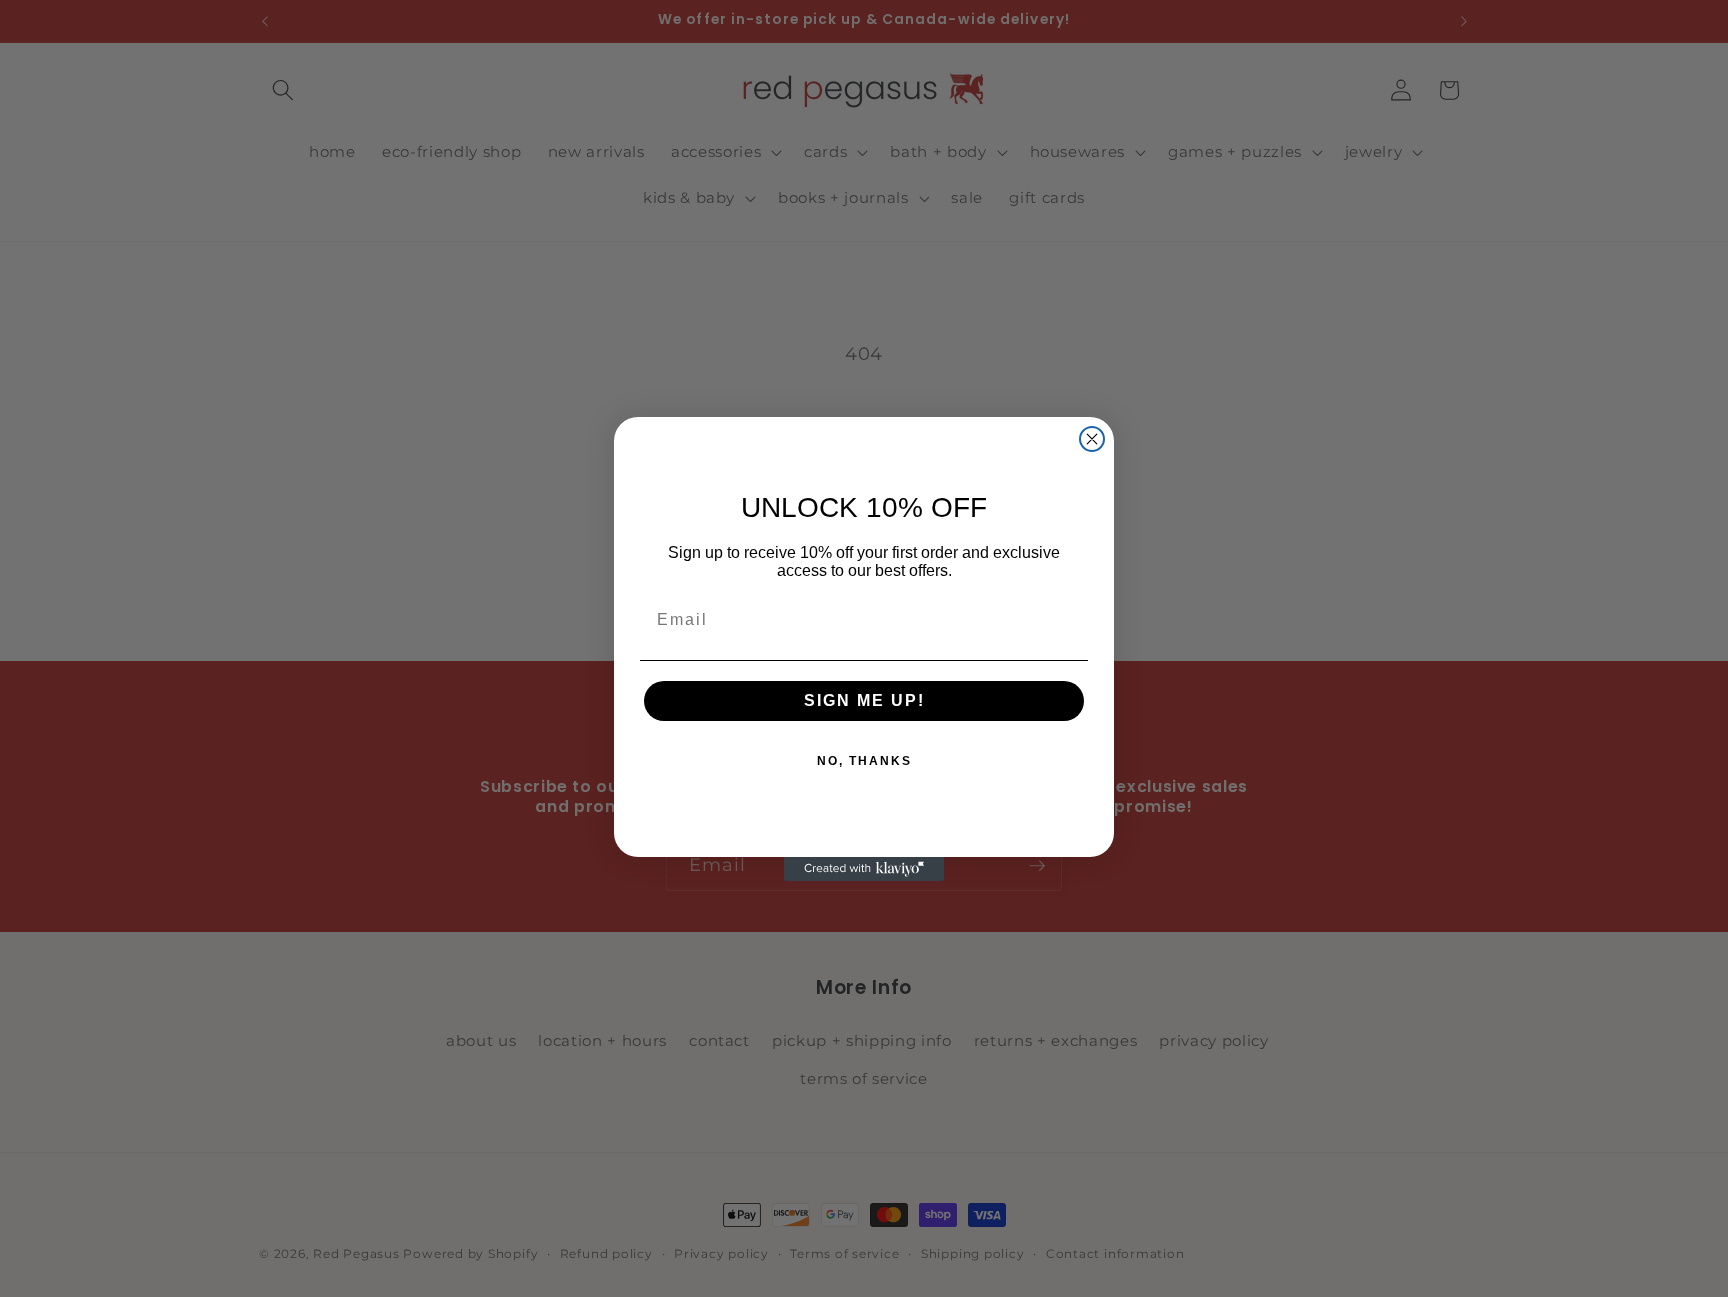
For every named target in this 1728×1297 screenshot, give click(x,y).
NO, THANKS (864, 761)
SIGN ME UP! (864, 700)
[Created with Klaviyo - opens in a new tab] (864, 869)
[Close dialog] (1092, 439)
